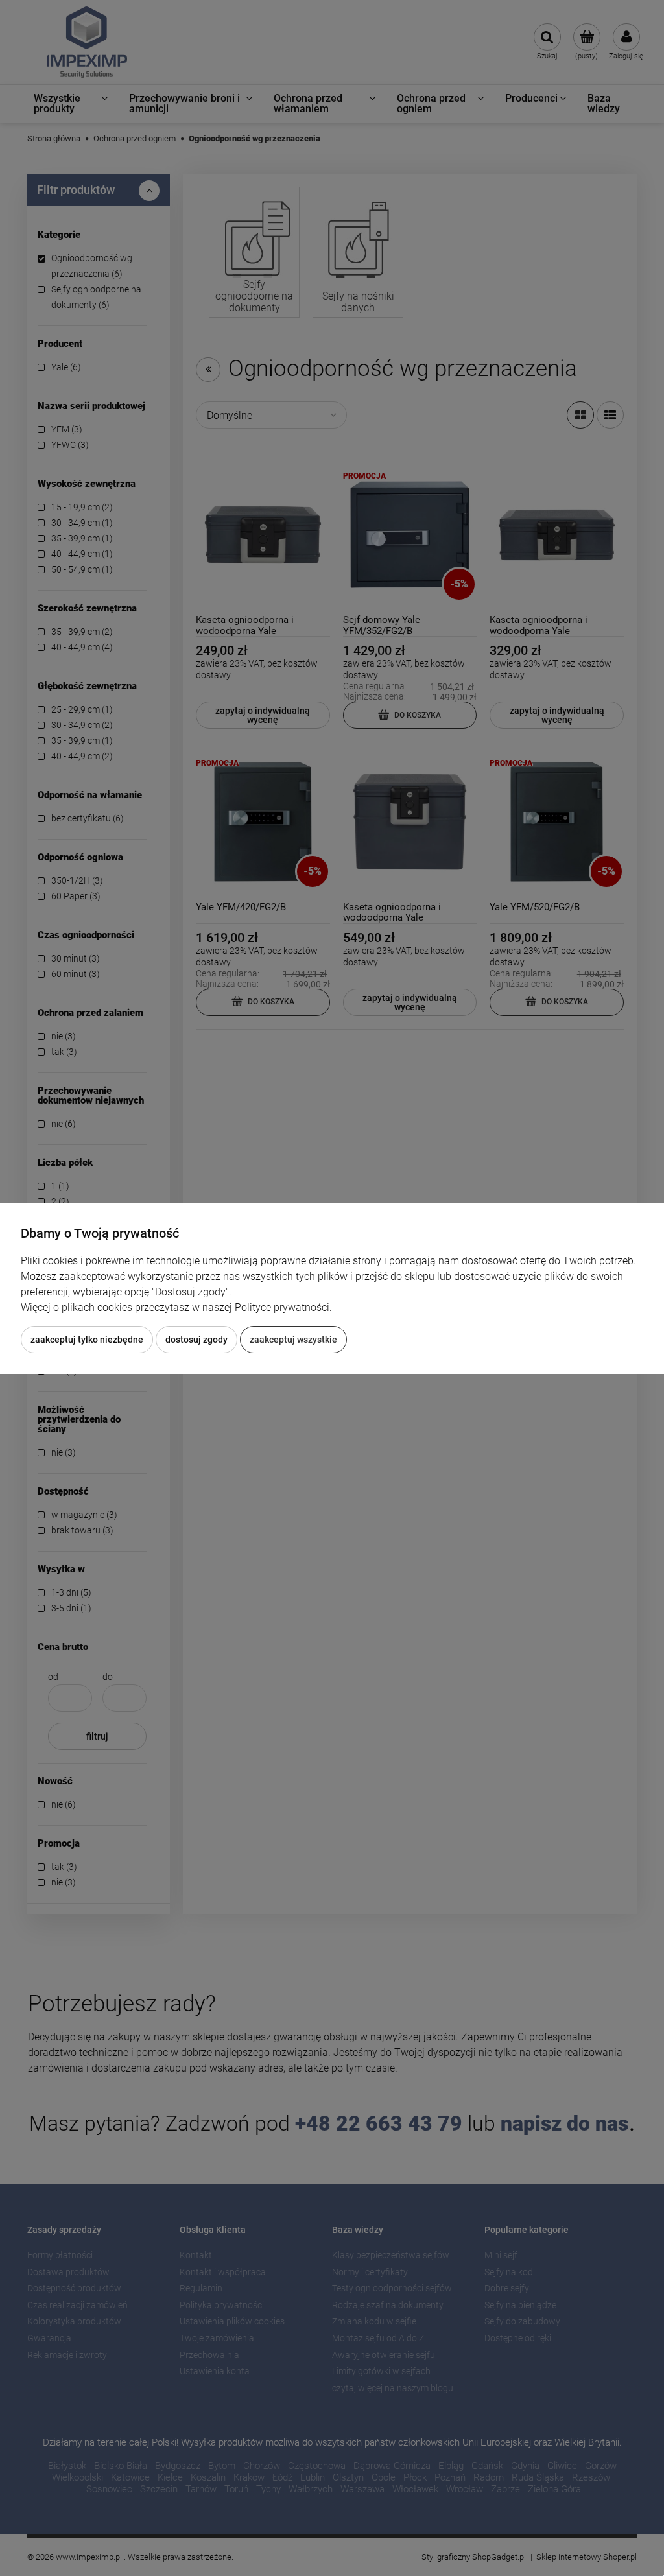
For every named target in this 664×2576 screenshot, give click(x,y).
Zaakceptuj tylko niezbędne (87, 1340)
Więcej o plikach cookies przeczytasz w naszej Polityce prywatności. (176, 1307)
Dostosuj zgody (196, 1340)
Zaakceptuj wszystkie (293, 1340)
